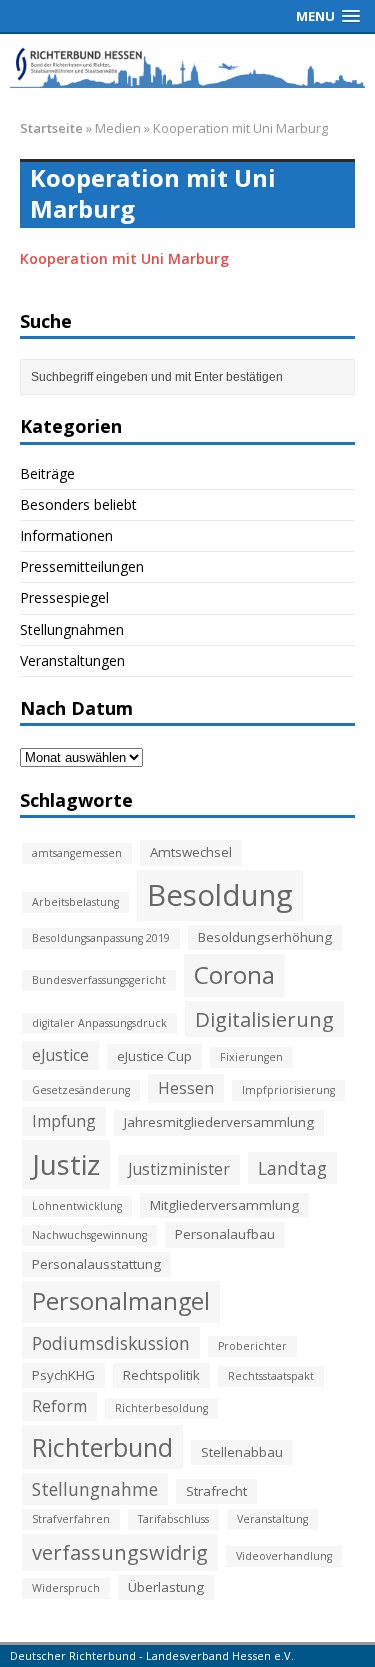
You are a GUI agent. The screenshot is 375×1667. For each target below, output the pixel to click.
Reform (59, 1406)
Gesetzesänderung (81, 1090)
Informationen (66, 535)
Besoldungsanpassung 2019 (101, 938)
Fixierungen (251, 1057)
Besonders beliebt (78, 504)
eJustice (60, 1055)
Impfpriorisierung (288, 1090)
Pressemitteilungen (82, 566)
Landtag (292, 1168)
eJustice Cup (154, 1056)
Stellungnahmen (72, 629)
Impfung (64, 1121)
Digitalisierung (264, 1019)
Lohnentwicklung (77, 1206)
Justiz (66, 1164)
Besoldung (220, 895)
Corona (234, 974)
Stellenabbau (242, 1452)
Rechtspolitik (161, 1375)
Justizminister (179, 1169)
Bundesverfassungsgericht (99, 980)
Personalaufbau (225, 1234)
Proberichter (252, 1346)
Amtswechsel (191, 852)
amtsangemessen (77, 853)
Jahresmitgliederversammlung (219, 1122)
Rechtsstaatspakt (271, 1376)
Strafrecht (216, 1491)
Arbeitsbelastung (75, 902)
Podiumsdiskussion (111, 1343)
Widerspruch (66, 1588)
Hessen (186, 1088)
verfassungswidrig (120, 1552)
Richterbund (102, 1447)
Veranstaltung (272, 1519)
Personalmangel (121, 1301)
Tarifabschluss (173, 1519)
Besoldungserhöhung (265, 937)
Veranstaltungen (72, 660)
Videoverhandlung (284, 1556)
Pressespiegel (64, 597)
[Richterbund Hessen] (187, 66)
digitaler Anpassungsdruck (99, 1023)
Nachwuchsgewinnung (89, 1235)
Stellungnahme (95, 1489)
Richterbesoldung (161, 1408)
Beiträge (47, 473)
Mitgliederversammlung (224, 1205)
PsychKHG (63, 1375)
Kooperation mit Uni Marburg (124, 258)
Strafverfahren (71, 1519)
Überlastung (166, 1587)
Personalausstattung (96, 1264)
